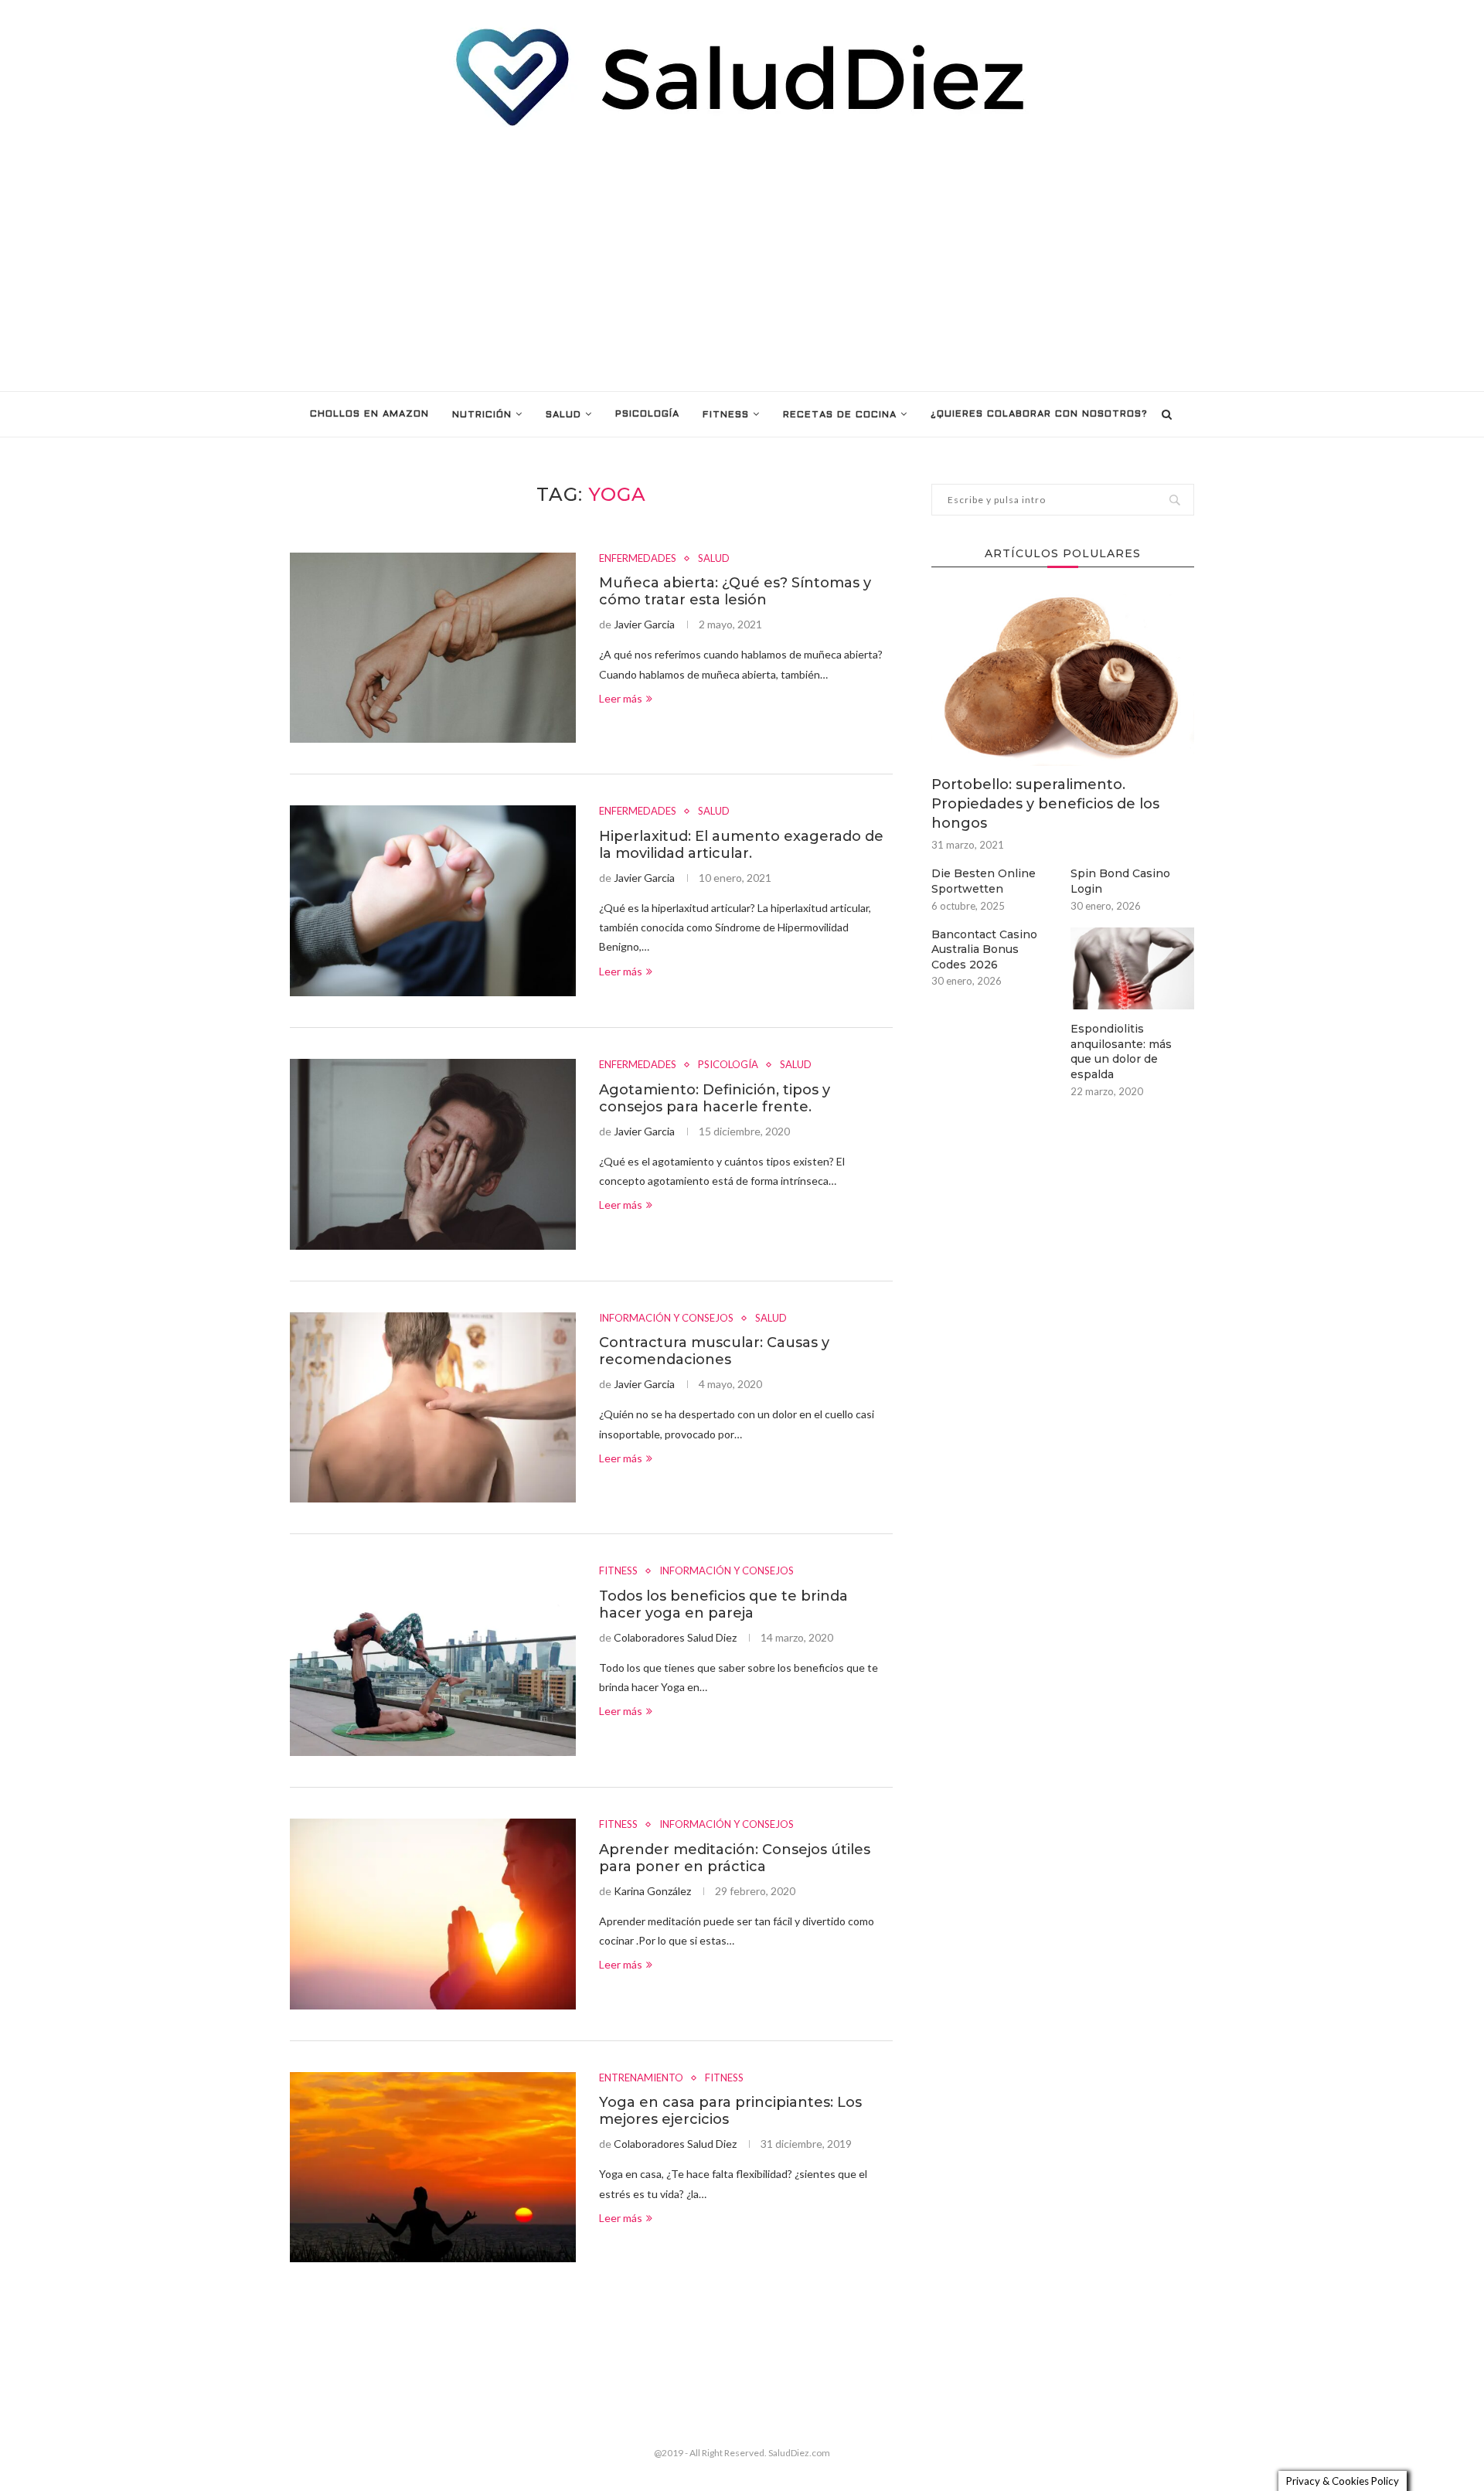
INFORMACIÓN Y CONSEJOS (666, 1318)
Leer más (621, 698)
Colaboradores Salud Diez (675, 1637)
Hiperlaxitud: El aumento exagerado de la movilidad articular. (741, 845)
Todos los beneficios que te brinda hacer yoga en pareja (723, 1605)
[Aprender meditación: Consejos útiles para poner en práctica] (433, 1914)
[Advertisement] (742, 260)
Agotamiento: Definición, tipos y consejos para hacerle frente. (715, 1098)
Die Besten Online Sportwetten (984, 881)
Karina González (652, 1891)
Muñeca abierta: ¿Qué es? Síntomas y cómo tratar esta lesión (735, 591)
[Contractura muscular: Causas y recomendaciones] (433, 1408)
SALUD (563, 415)
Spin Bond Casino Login (1120, 881)
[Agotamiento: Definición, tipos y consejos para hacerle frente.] (433, 1154)
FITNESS (726, 415)
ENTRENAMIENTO (641, 2078)
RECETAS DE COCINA (840, 415)
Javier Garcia (644, 624)
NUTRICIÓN (482, 415)
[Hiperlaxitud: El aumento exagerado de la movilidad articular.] (433, 901)
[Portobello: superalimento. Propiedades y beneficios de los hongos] (1063, 678)
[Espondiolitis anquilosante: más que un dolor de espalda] (1132, 969)
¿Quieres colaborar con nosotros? (1039, 414)
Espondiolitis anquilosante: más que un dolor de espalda (1121, 1052)
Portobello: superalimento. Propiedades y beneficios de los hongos (1045, 804)
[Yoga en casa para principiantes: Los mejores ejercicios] (433, 2168)
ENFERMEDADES (638, 558)
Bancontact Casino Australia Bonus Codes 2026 (984, 949)
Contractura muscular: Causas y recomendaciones (714, 1351)
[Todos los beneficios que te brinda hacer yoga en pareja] (433, 1661)
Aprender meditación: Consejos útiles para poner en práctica (735, 1858)
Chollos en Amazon (369, 414)
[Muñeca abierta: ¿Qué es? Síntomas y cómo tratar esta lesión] (433, 648)
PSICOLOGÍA (647, 414)
